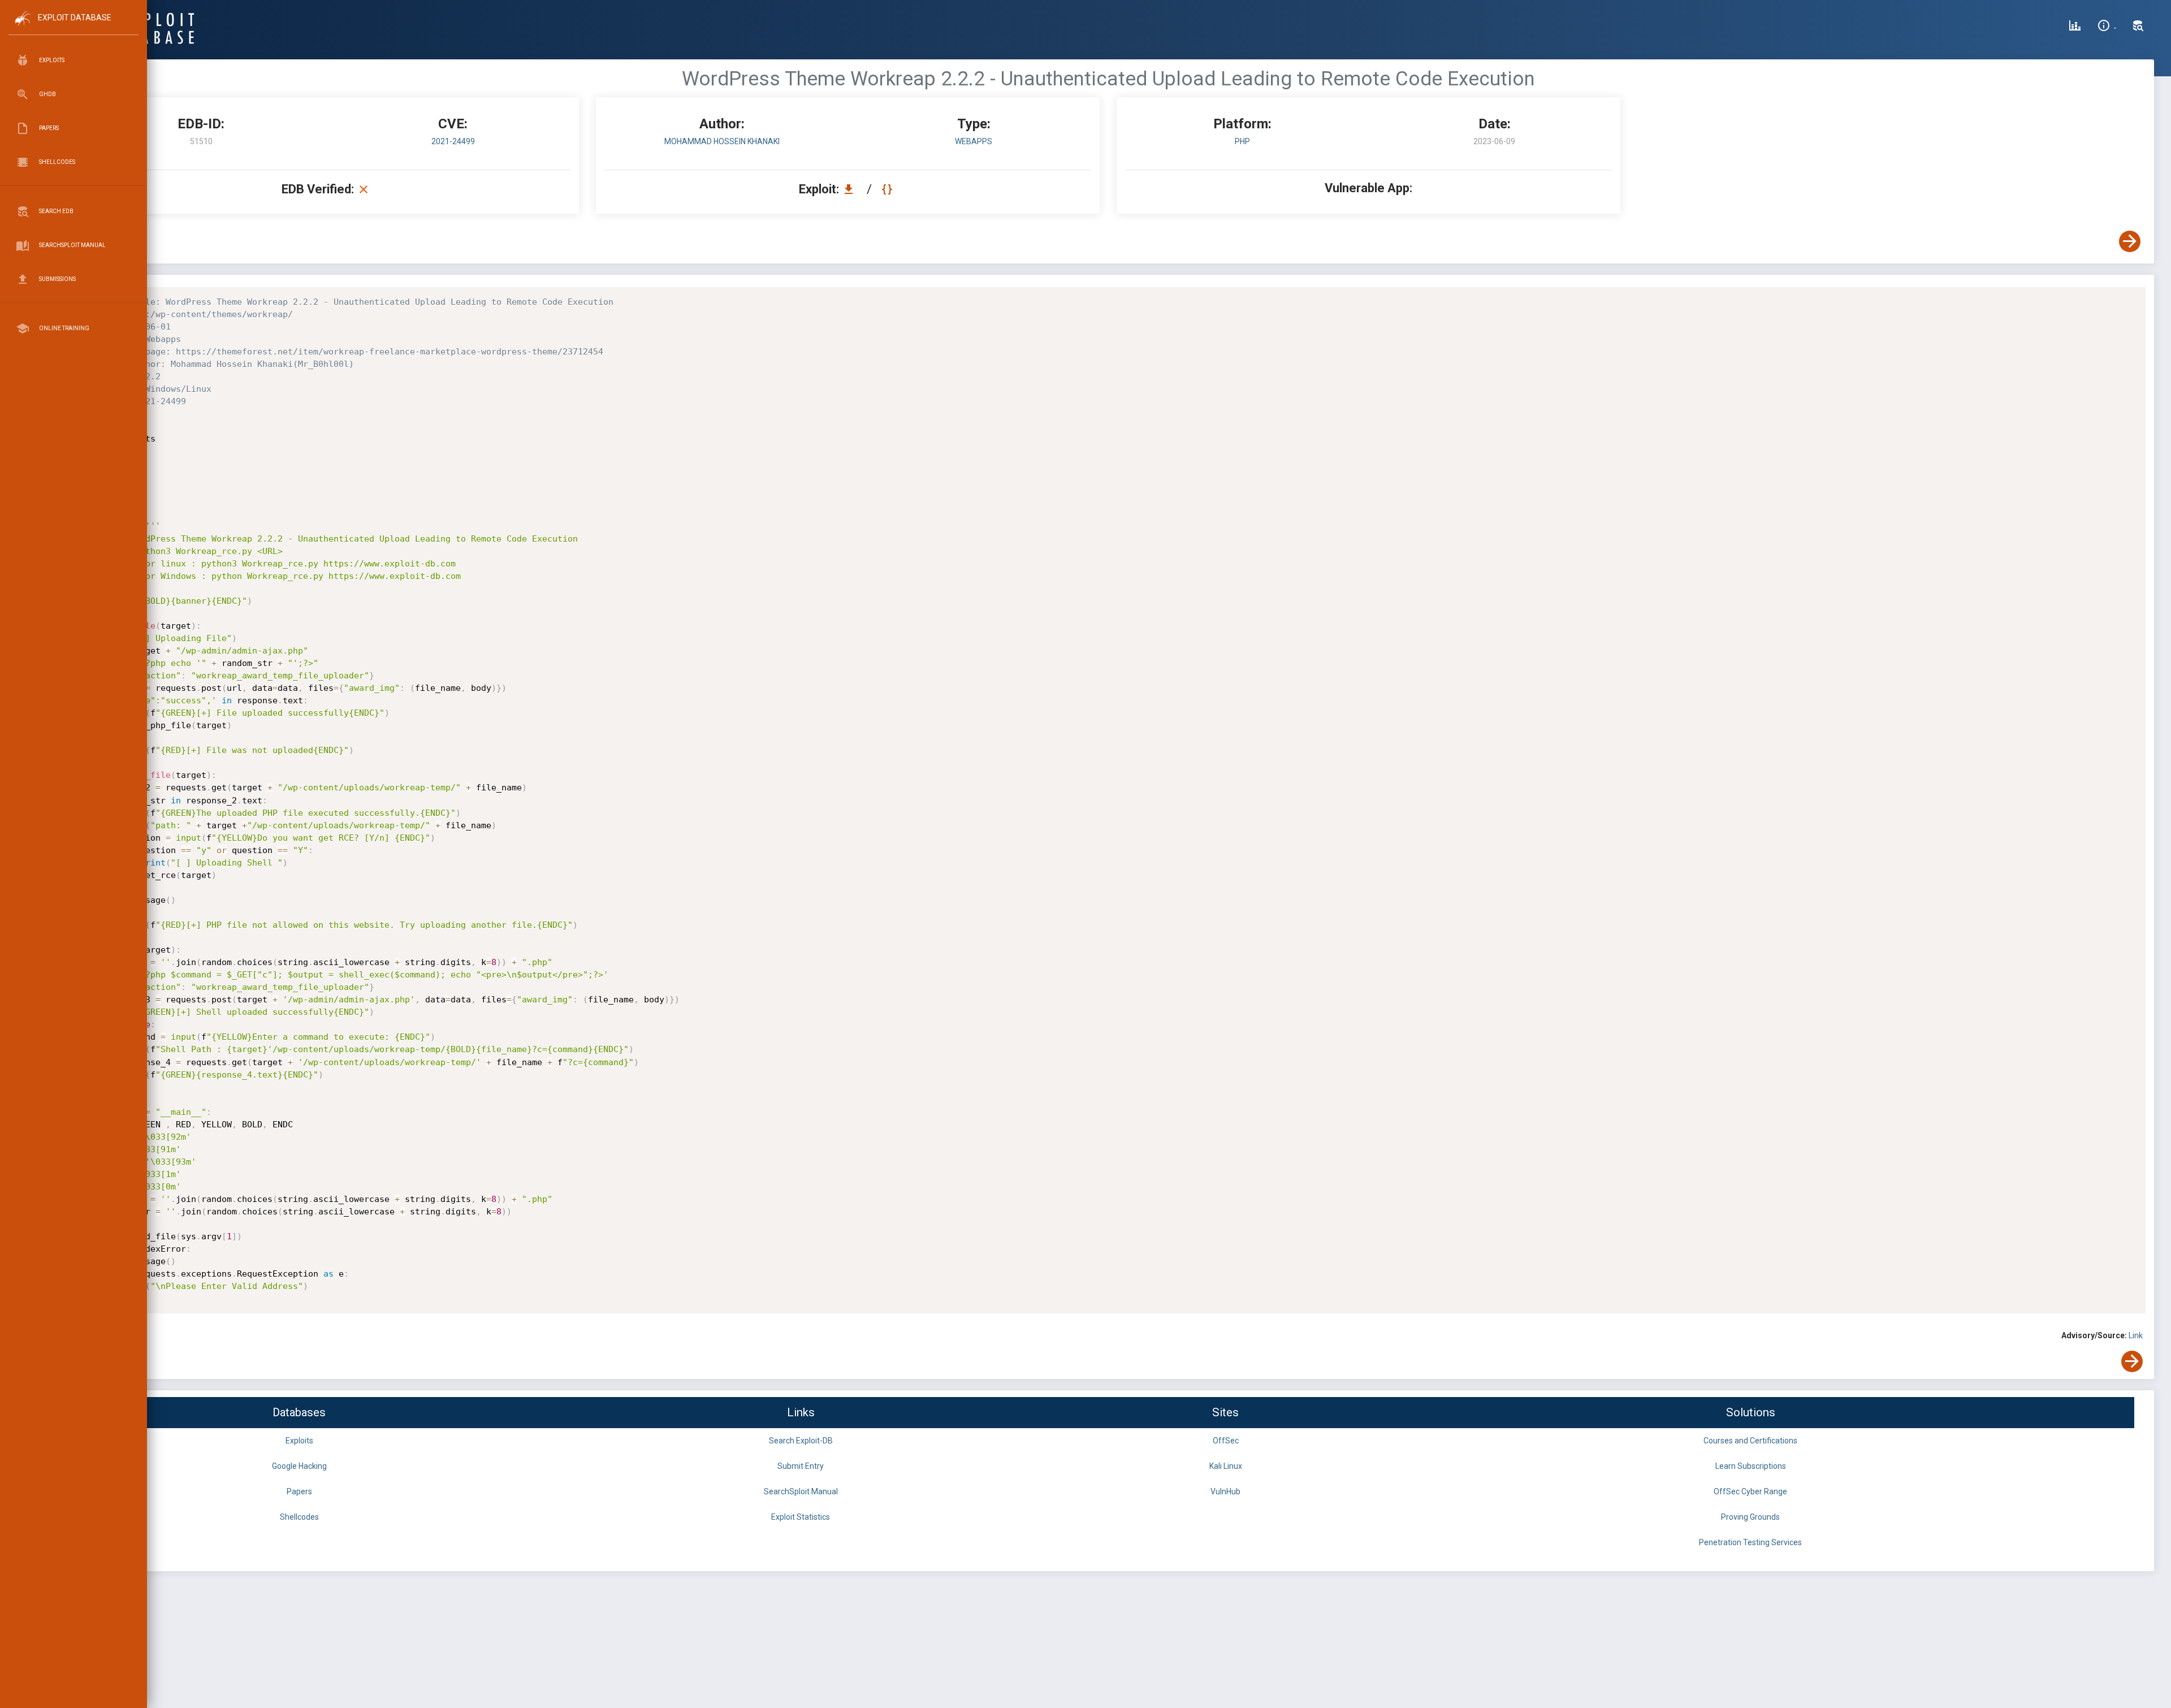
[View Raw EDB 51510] (888, 189)
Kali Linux (1226, 1466)
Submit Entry (801, 1466)
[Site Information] (2107, 27)
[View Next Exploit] (2130, 241)
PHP (1242, 141)
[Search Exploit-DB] (2138, 27)
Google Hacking (299, 1466)
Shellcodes (299, 1517)
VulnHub (1225, 1491)
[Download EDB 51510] (851, 189)
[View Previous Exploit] (87, 241)
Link (2136, 1335)
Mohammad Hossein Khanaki (722, 141)
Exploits (299, 1441)
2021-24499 (453, 141)
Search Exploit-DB (801, 1441)
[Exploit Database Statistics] (2075, 27)
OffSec (1226, 1441)
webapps (974, 141)
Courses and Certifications (1750, 1441)
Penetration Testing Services (1750, 1542)
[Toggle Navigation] (73, 27)
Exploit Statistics (801, 1517)
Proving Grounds (1750, 1517)
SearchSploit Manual (801, 1491)
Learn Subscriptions (1751, 1466)
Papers (299, 1491)
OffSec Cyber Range (1750, 1491)
